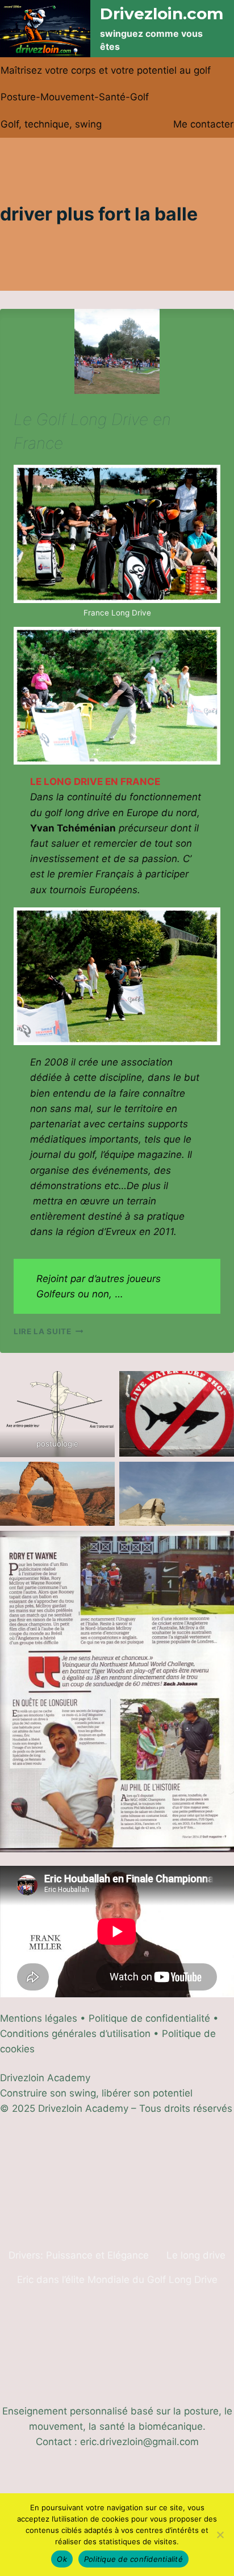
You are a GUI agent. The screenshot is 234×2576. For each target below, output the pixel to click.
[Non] (220, 2535)
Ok (62, 2559)
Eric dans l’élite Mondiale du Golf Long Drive (117, 2280)
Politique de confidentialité (133, 2559)
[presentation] (117, 351)
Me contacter (203, 124)
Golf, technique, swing (51, 124)
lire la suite (48, 1331)
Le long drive (196, 2255)
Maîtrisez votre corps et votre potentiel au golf (106, 70)
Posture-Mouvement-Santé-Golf (75, 97)
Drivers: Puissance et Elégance (79, 2255)
